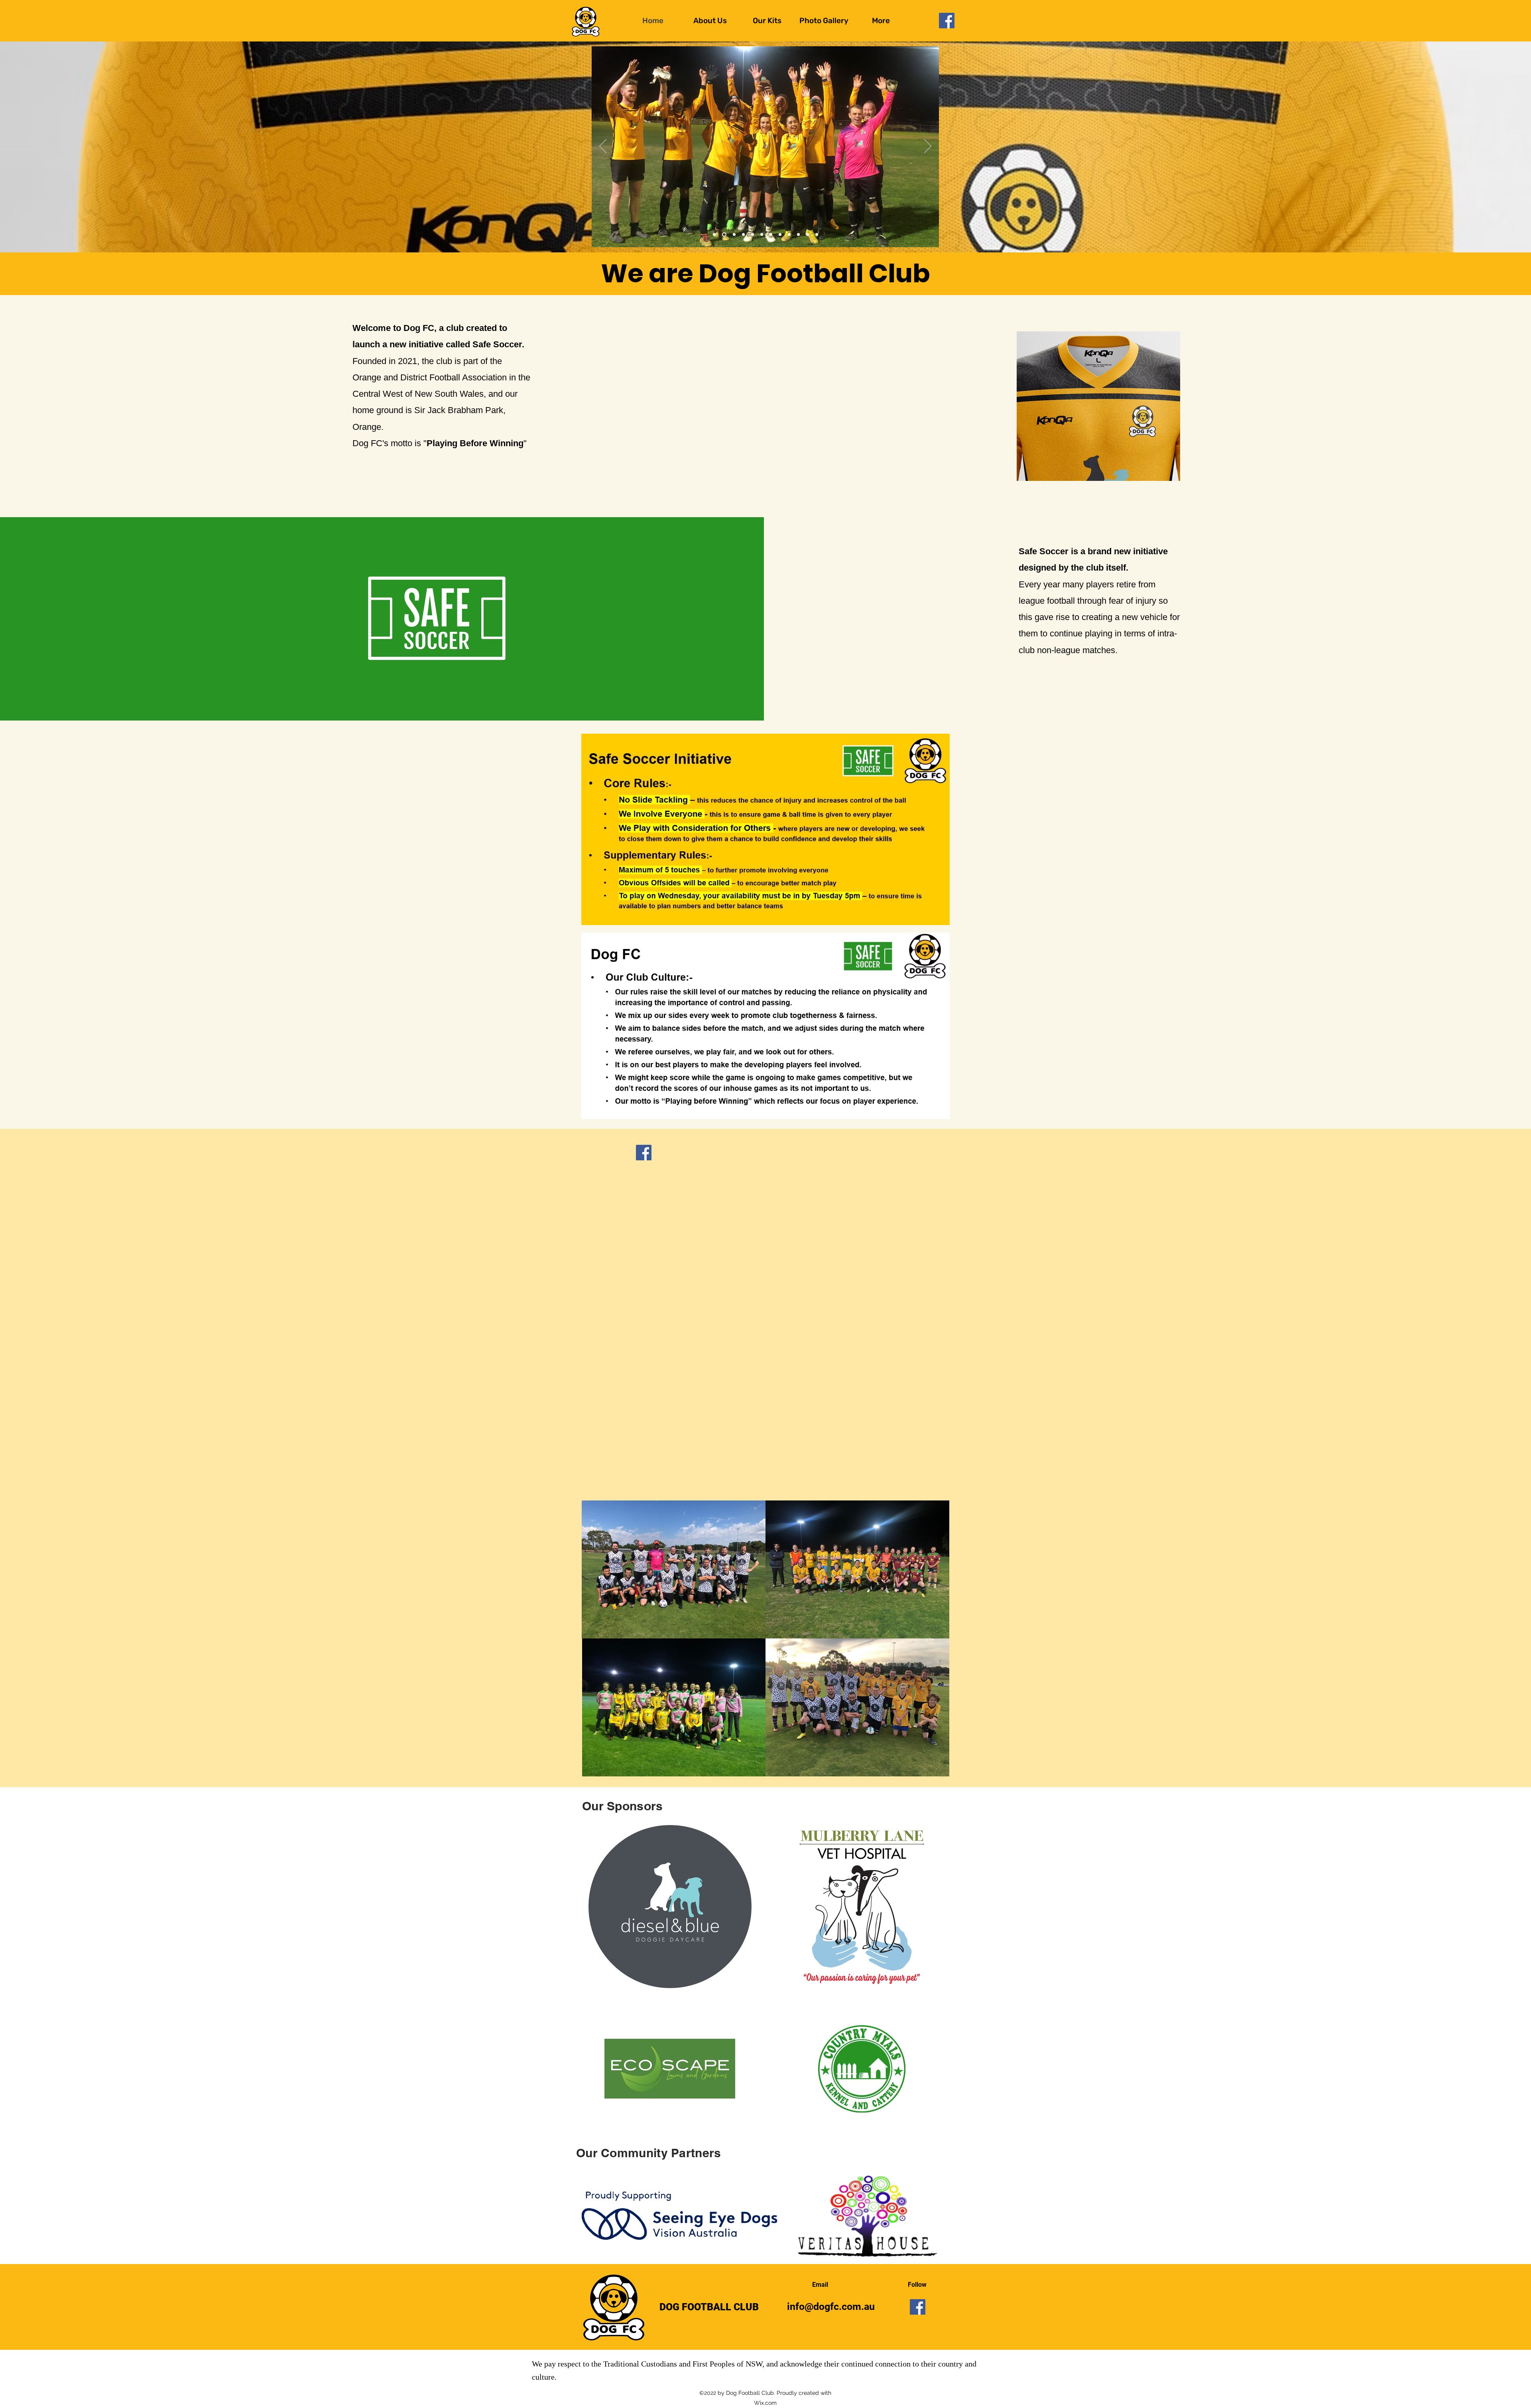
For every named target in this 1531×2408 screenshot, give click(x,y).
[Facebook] (947, 21)
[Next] (928, 147)
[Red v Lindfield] (817, 235)
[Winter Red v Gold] (771, 235)
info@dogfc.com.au (831, 2307)
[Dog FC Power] (733, 235)
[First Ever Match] (743, 235)
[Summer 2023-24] (762, 235)
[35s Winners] (798, 235)
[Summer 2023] (789, 235)
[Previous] (603, 147)
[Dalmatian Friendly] (753, 235)
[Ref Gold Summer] (808, 235)
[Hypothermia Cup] (723, 235)
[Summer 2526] (714, 235)
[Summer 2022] (780, 235)
